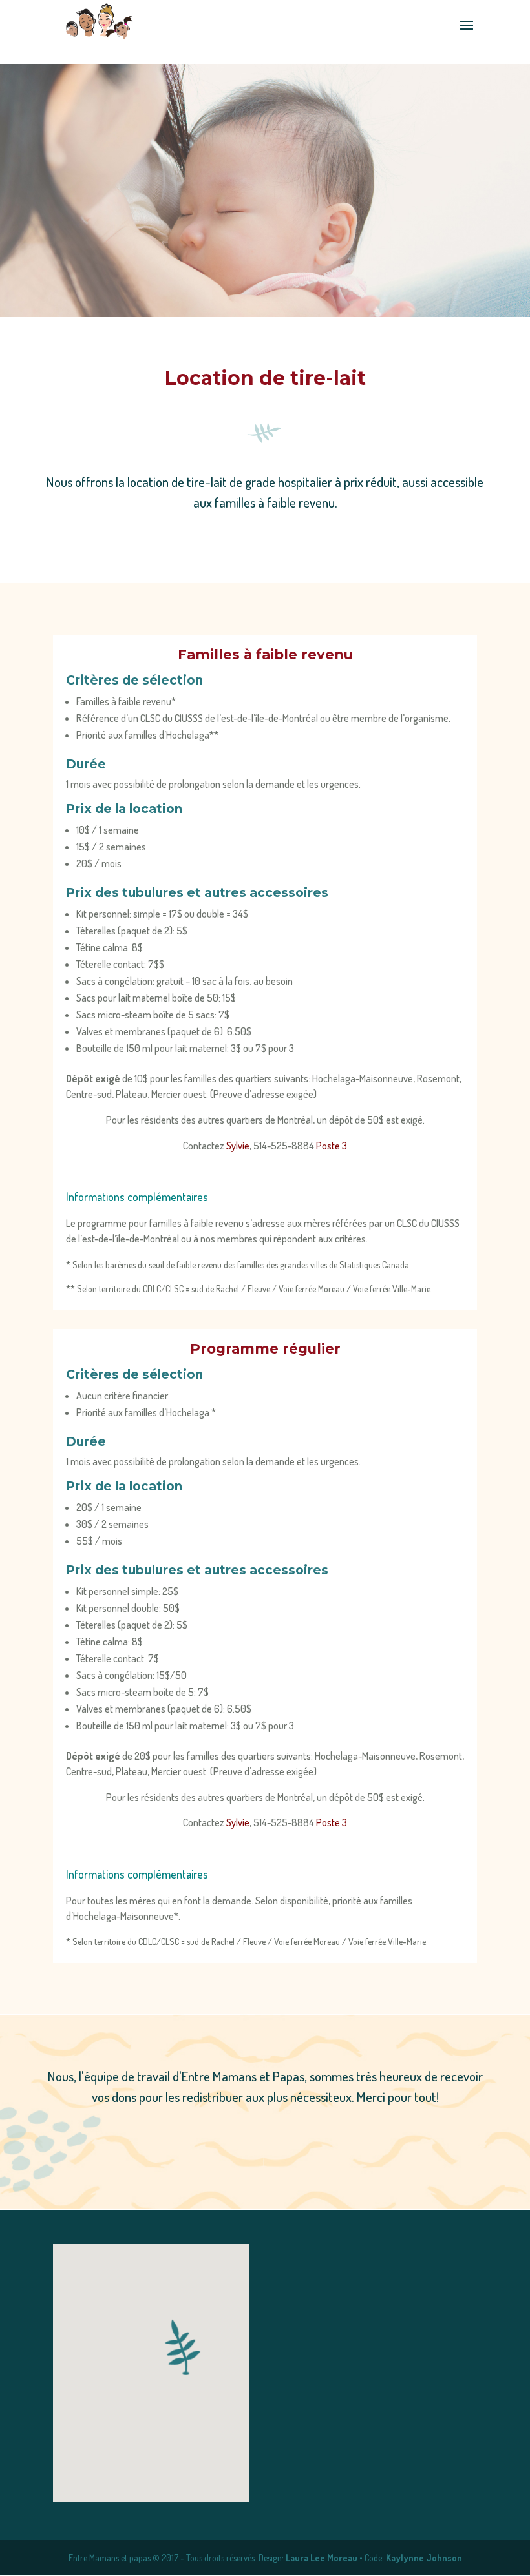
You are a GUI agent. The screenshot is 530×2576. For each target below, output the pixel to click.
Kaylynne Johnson (424, 2558)
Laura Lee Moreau (322, 2558)
